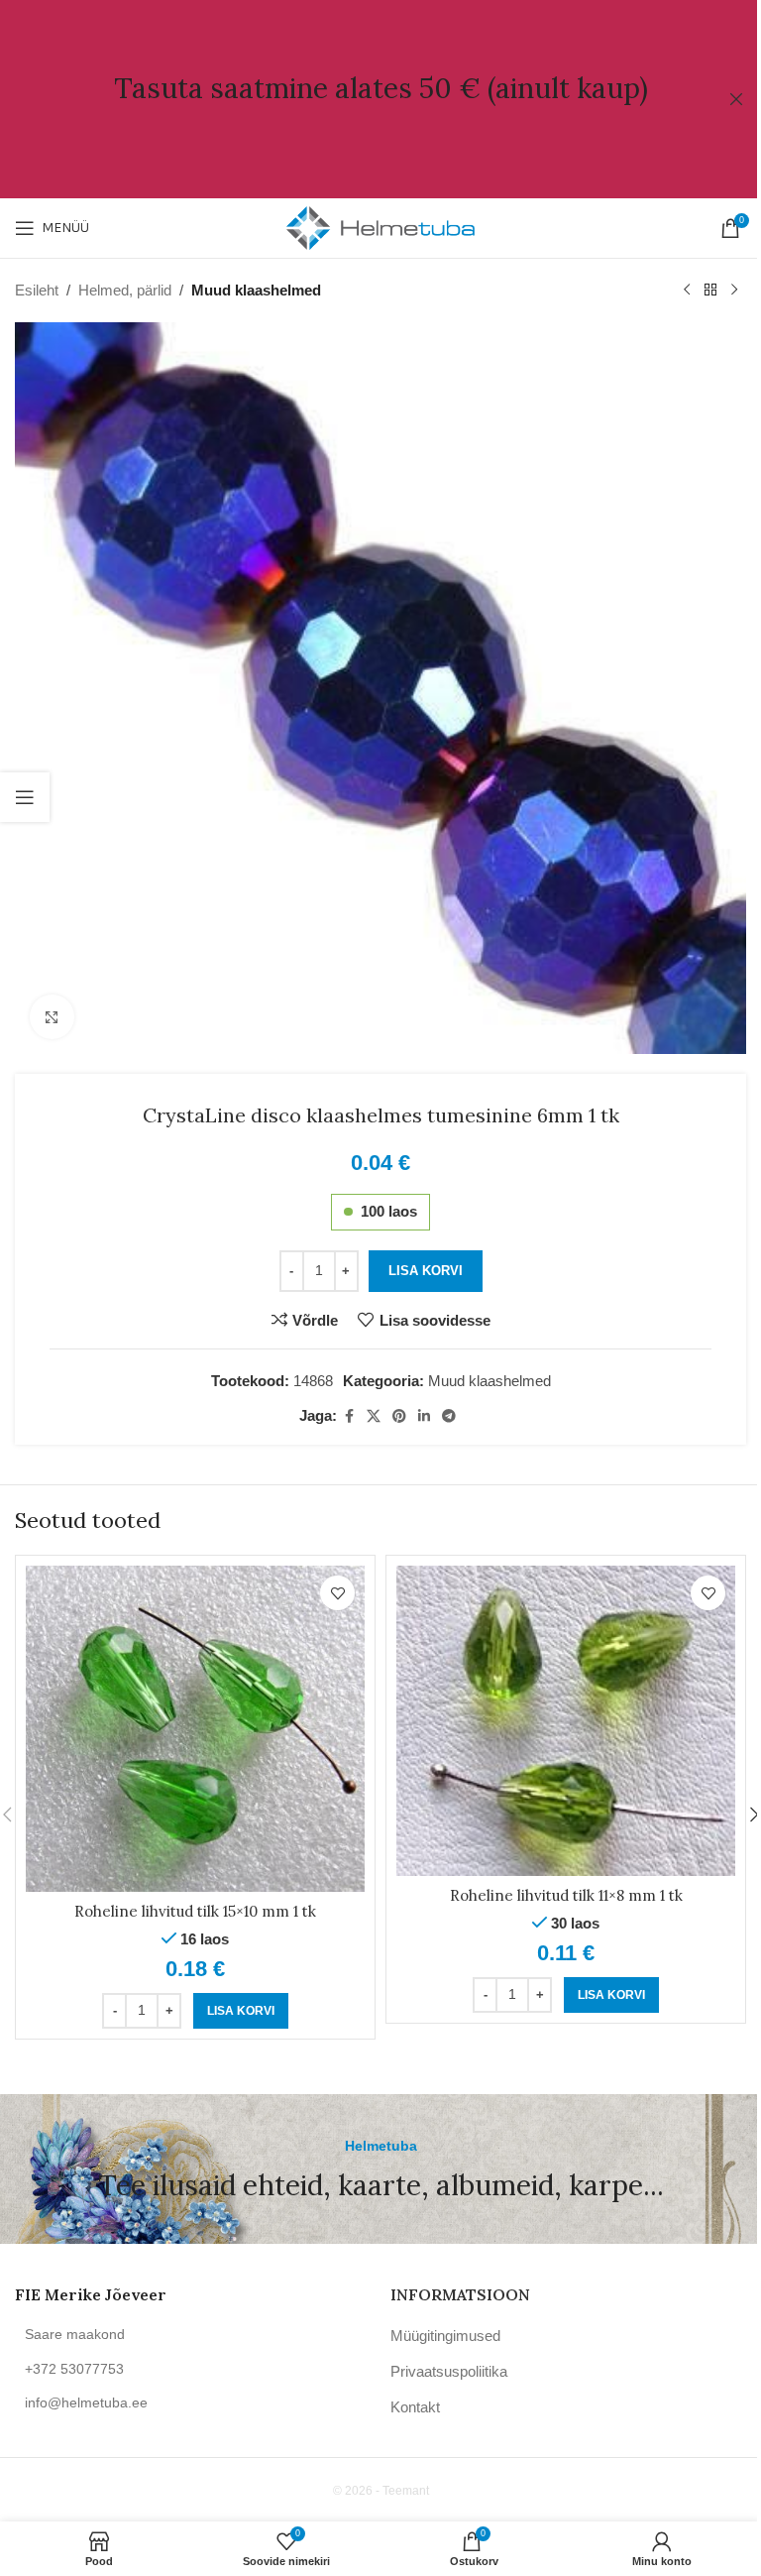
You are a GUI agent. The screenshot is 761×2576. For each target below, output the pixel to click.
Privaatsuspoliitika (449, 2371)
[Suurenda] (52, 1017)
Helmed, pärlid (125, 290)
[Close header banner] (736, 99)
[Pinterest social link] (399, 1416)
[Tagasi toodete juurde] (710, 291)
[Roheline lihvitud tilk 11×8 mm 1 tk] (566, 1720)
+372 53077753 (74, 2369)
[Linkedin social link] (424, 1416)
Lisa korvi (426, 1271)
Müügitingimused (445, 2336)
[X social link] (374, 1416)
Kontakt (415, 2407)
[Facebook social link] (349, 1416)
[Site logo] (380, 227)
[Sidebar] (25, 797)
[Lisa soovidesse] (337, 1593)
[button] (241, 2011)
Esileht (37, 290)
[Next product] (734, 291)
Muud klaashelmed (256, 290)
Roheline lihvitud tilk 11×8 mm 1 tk (566, 1895)
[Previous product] (687, 291)
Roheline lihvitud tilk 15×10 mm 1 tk (195, 1911)
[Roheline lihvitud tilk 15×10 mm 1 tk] (195, 1728)
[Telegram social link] (449, 1416)
